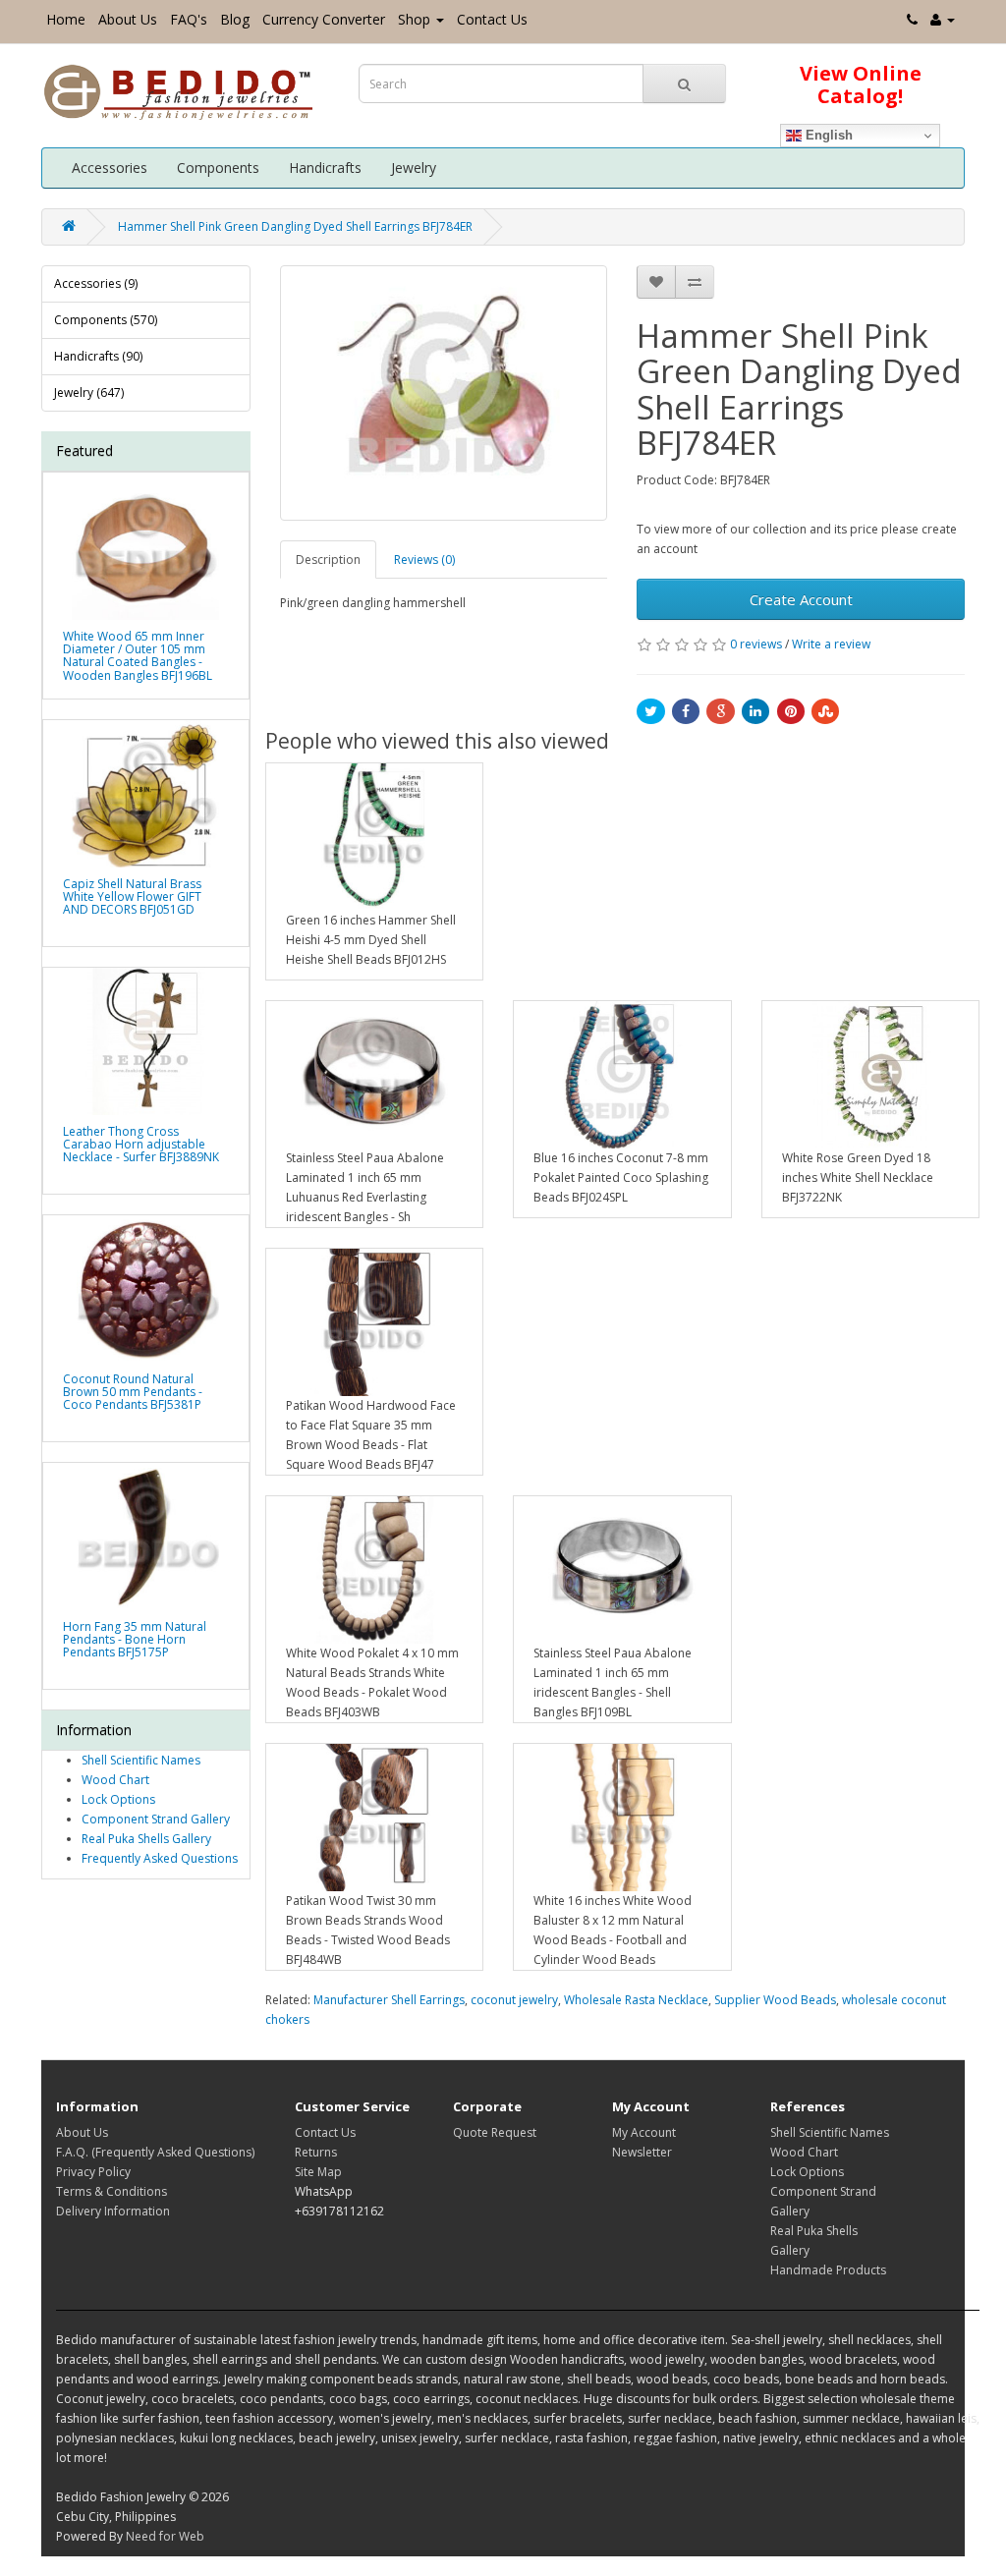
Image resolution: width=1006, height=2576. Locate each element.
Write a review (831, 644)
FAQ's (189, 19)
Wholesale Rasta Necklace (636, 2000)
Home (66, 19)
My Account (644, 2132)
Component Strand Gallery (156, 1819)
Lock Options (118, 1799)
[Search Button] (684, 84)
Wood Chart (115, 1780)
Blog (235, 19)
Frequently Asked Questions (160, 1858)
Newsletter (642, 2152)
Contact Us (492, 19)
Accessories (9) (96, 283)
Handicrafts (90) (98, 356)
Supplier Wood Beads (775, 2000)
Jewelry (414, 168)
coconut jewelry (514, 2000)
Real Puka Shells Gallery (146, 1839)
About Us (128, 19)
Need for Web (165, 2536)
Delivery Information (113, 2211)
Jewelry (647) (89, 392)
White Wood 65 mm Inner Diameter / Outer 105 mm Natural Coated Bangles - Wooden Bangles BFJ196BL (138, 656)
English (827, 135)
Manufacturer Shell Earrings (389, 2000)
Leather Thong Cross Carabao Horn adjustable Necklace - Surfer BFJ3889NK (141, 1144)
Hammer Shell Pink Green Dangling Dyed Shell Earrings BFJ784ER (295, 226)
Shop (414, 19)
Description (328, 560)
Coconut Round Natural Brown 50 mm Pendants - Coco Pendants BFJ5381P (133, 1392)
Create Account (801, 599)
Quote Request (495, 2132)
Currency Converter (324, 19)
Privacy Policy (93, 2172)
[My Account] (943, 19)
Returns (316, 2152)
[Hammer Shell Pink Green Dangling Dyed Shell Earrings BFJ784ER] (444, 393)
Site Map (318, 2172)
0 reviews (756, 644)
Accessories (110, 168)
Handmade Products (828, 2270)
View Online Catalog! (861, 84)
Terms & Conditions (112, 2191)
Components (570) (106, 320)
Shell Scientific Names (141, 1760)
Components (218, 168)
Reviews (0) (424, 560)
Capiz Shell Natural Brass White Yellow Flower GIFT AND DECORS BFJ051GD (132, 896)
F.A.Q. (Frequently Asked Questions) (155, 2152)
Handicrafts (325, 168)
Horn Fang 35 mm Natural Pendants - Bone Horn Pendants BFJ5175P (135, 1639)
